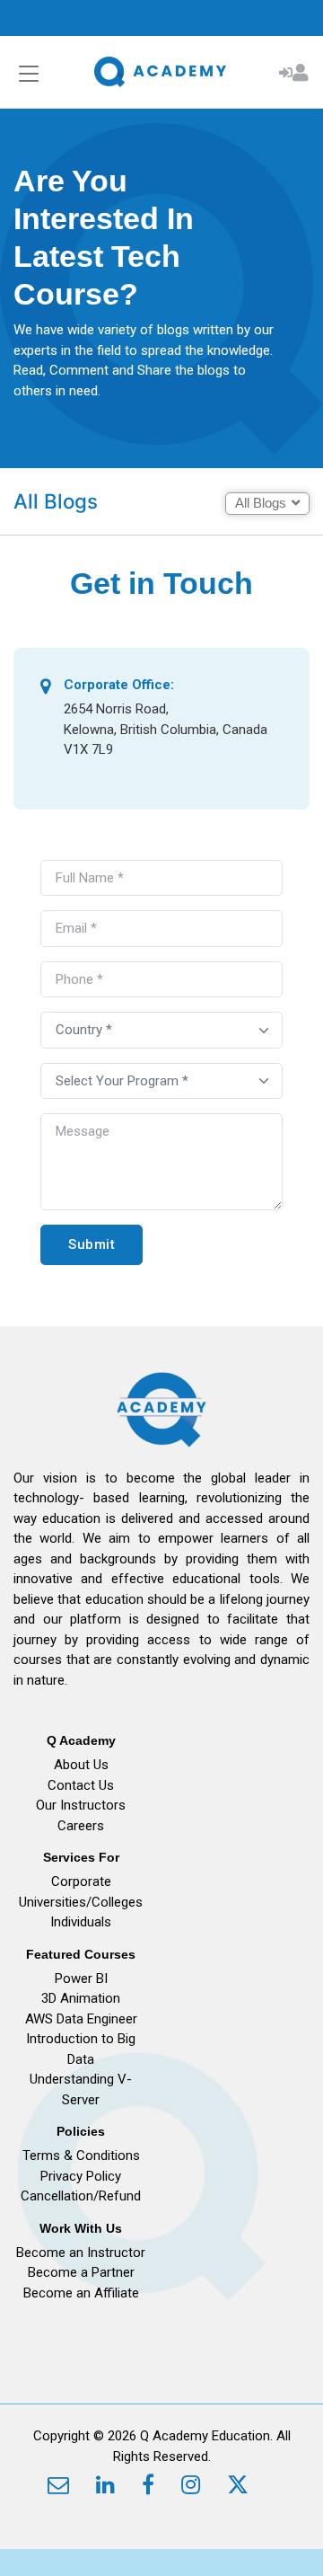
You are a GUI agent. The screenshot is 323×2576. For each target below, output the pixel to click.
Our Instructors (81, 1805)
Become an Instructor (81, 2253)
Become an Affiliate (81, 2293)
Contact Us (81, 1785)
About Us (81, 1765)
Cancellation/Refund (81, 2196)
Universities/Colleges (81, 1902)
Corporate (81, 1881)
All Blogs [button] (261, 503)
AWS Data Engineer (81, 2019)
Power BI (81, 1978)
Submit (92, 1244)
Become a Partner (81, 2272)
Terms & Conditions (81, 2156)
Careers (81, 1826)
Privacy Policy (81, 2176)
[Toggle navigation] (29, 74)
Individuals (81, 1922)
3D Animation (81, 1998)
